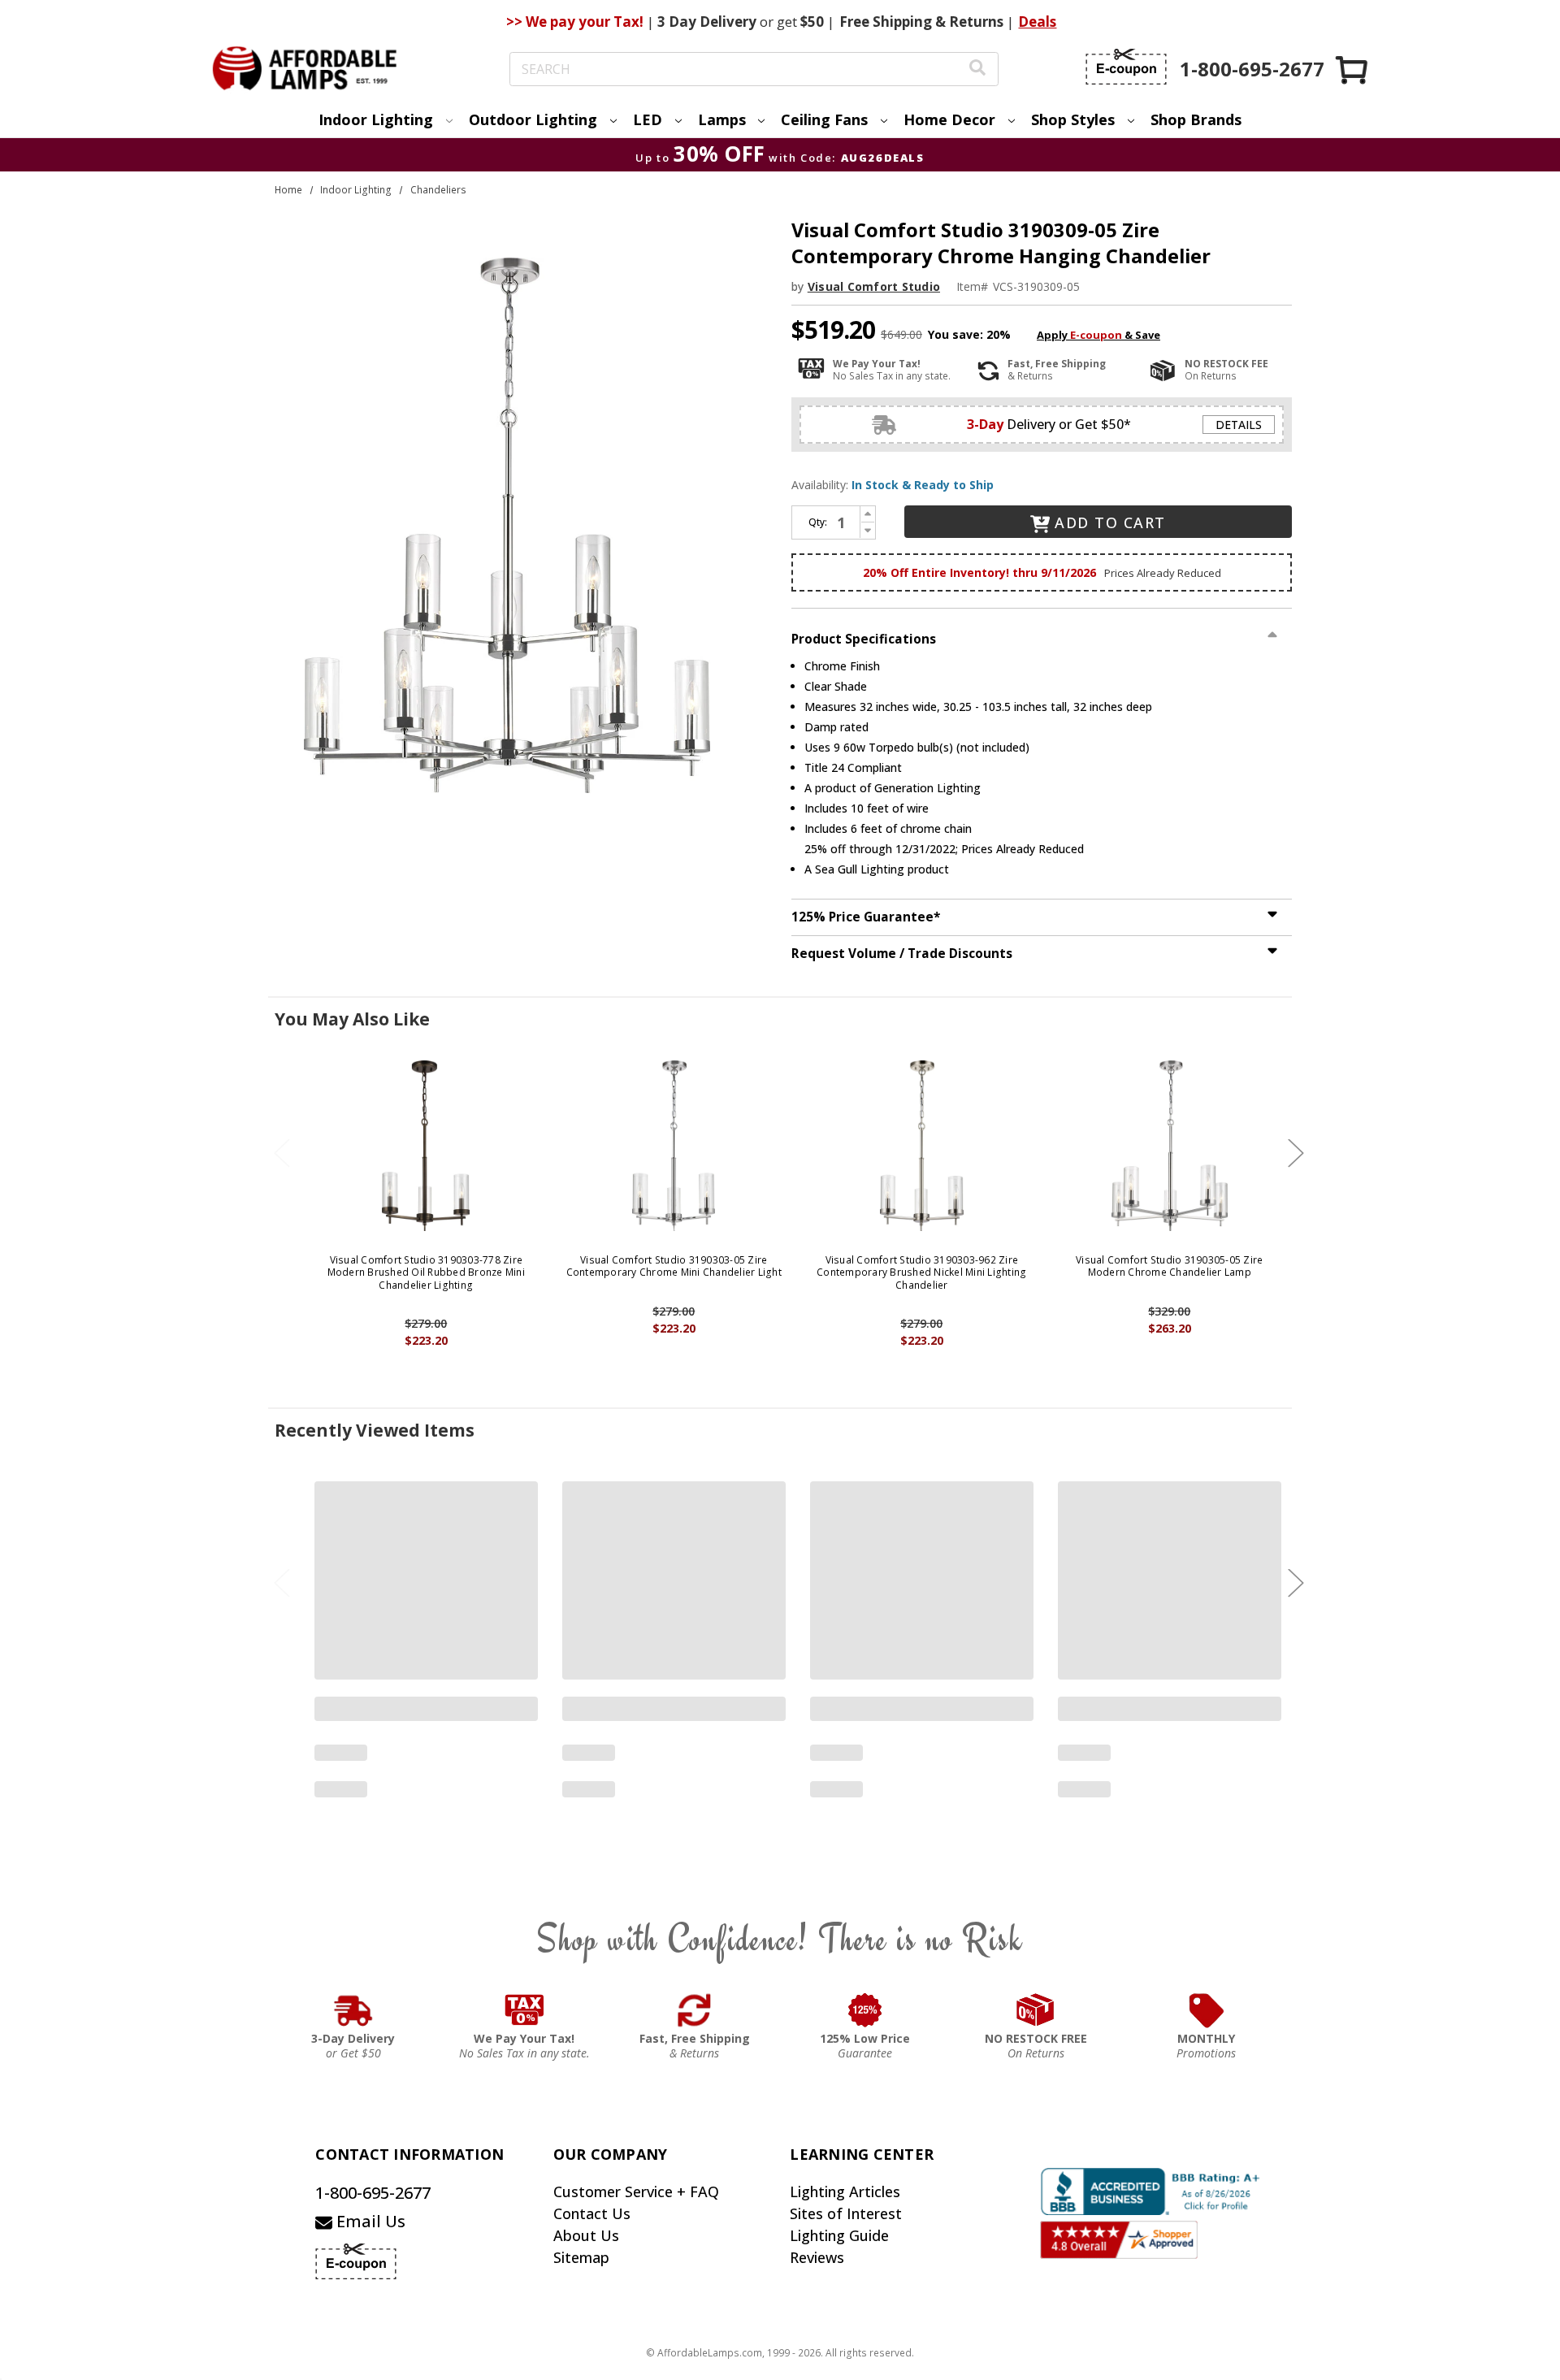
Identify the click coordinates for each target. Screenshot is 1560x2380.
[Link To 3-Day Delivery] (353, 2010)
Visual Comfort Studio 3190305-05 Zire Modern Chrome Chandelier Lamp (1169, 1266)
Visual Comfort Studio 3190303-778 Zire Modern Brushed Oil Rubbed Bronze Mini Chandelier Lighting (426, 1273)
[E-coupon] (1126, 67)
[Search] (977, 69)
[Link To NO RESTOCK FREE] (1036, 2010)
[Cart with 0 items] (1353, 69)
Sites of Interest (846, 2213)
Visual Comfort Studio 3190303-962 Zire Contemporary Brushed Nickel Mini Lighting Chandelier (921, 1273)
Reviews (817, 2257)
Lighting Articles (845, 2191)
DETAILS (1239, 425)
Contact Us (592, 2213)
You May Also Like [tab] (352, 1019)
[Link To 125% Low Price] (865, 2010)
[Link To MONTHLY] (1207, 2010)
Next (1296, 1153)
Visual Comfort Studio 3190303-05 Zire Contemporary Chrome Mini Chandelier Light (674, 1266)
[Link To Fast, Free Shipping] (695, 2010)
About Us (586, 2235)
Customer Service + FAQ (636, 2191)
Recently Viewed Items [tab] (375, 1430)
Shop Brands (1196, 119)
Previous (282, 1153)
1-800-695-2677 (373, 2193)
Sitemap (581, 2257)
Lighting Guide (839, 2235)
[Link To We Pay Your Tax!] (524, 2010)
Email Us (369, 2221)
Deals (1037, 22)
